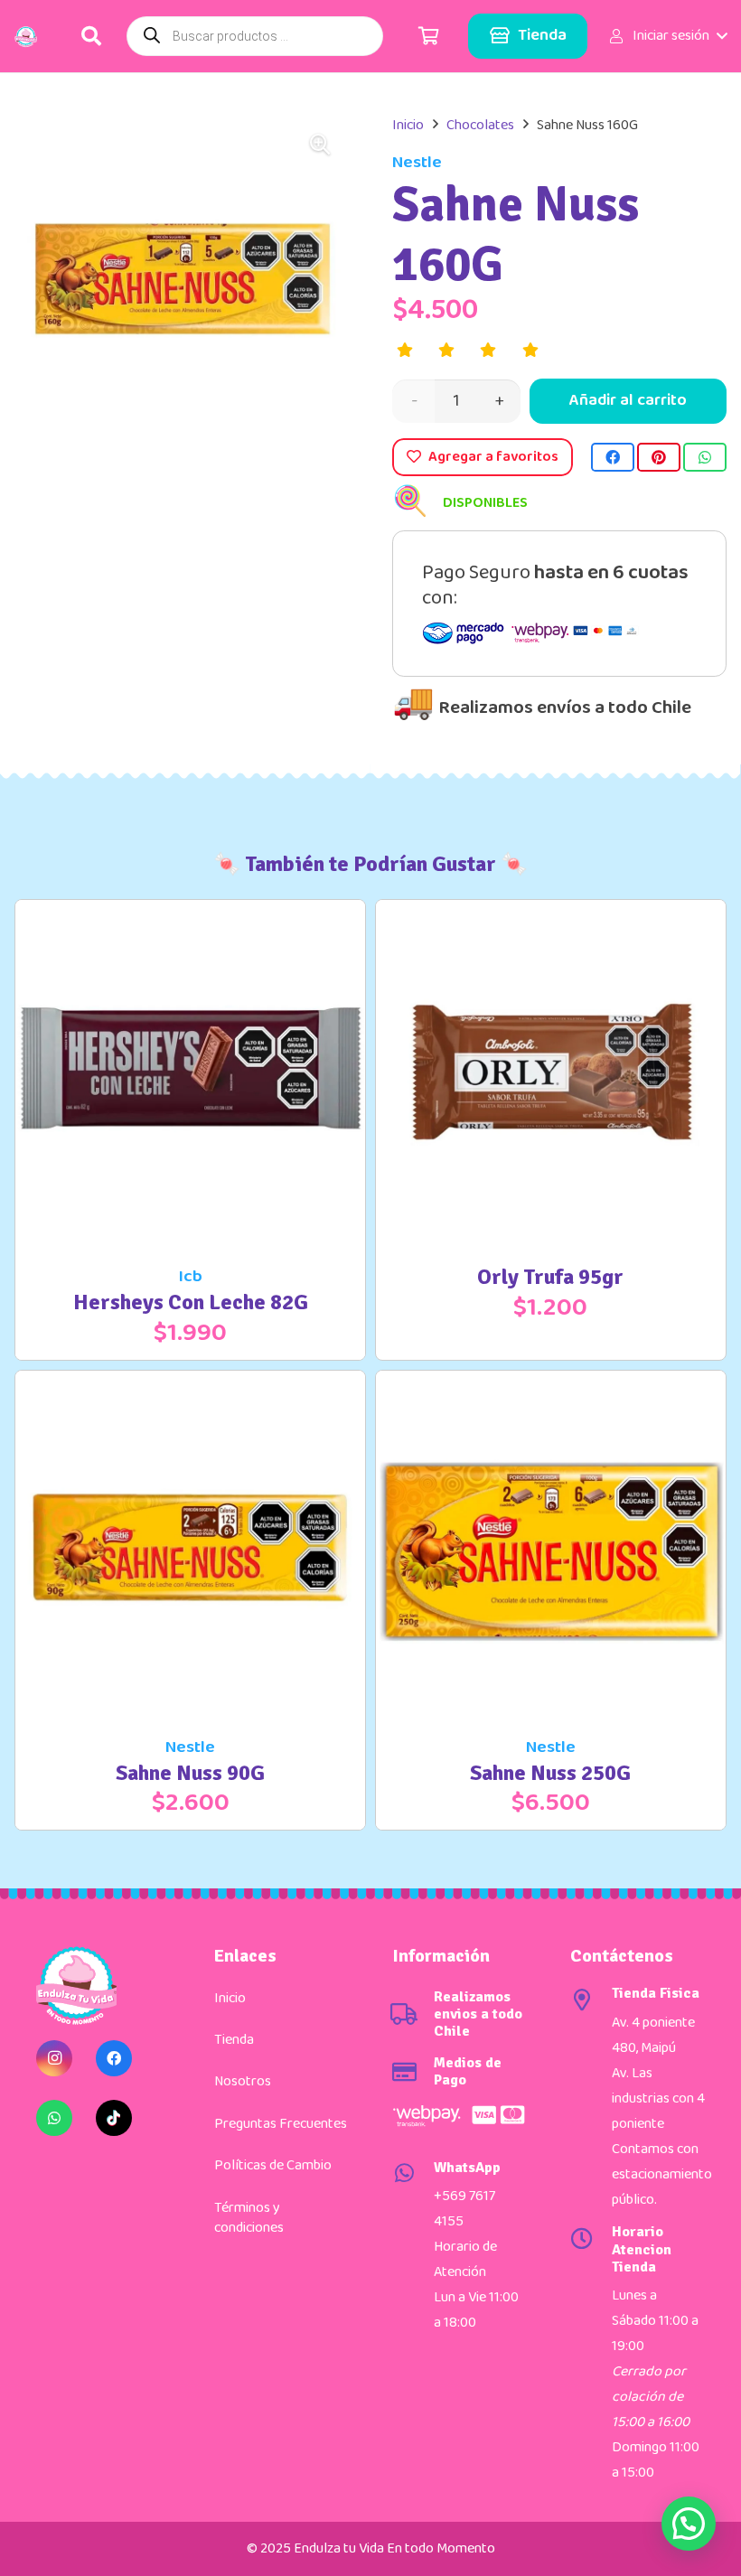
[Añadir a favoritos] (330, 1319)
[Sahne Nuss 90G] (190, 1383)
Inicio (408, 125)
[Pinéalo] (659, 457)
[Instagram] (54, 2058)
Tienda (234, 2040)
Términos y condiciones (249, 2218)
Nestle (417, 162)
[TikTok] (114, 2118)
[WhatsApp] (54, 2118)
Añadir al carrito (628, 400)
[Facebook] (114, 2058)
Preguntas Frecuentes (281, 2124)
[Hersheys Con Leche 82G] (190, 912)
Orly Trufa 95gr (550, 1277)
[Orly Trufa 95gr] (551, 912)
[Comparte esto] (613, 457)
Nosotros (243, 2081)
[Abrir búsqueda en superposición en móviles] (255, 36)
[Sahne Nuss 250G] (551, 1383)
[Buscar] (91, 36)
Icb (191, 1276)
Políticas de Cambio (273, 2165)
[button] (667, 36)
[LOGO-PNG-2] (26, 37)
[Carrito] (428, 36)
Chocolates (480, 125)
